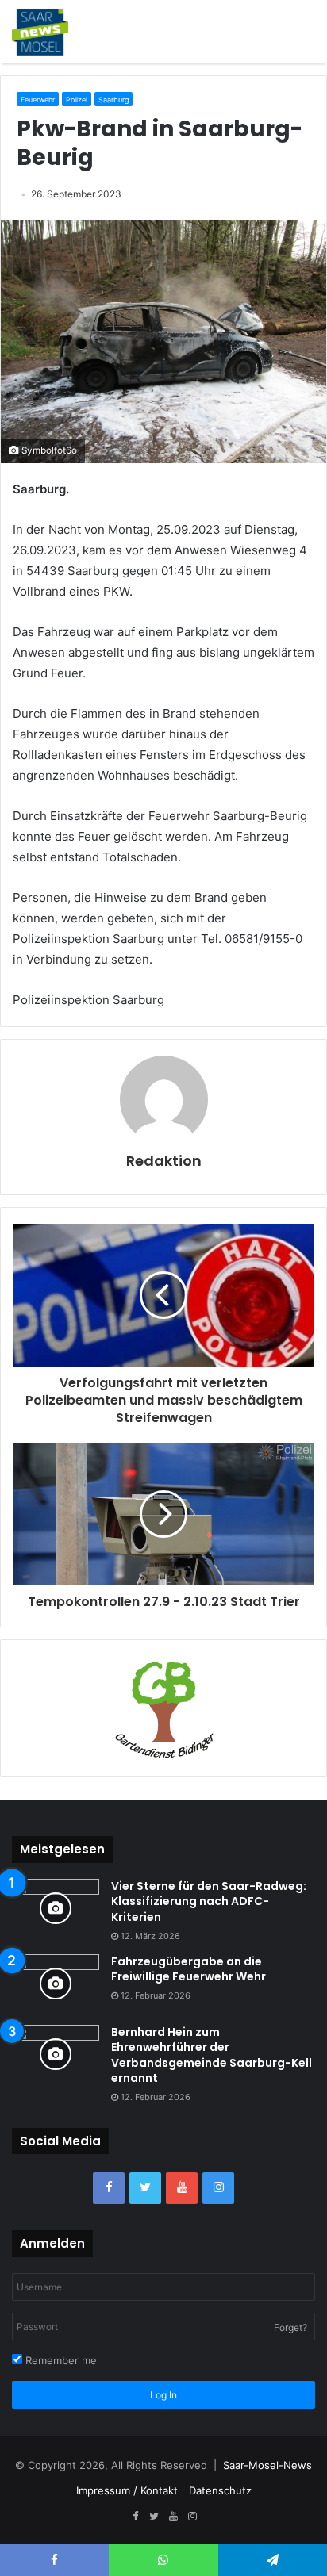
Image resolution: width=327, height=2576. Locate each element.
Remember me (60, 2360)
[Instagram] (218, 2188)
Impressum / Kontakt (127, 2490)
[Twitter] (145, 2188)
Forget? (290, 2327)
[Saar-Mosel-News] (40, 32)
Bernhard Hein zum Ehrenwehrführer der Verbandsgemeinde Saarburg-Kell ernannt (212, 2055)
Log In (163, 2395)
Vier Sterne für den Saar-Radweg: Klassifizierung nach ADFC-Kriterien (209, 1901)
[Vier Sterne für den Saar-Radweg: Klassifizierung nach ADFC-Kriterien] (56, 1909)
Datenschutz (220, 2490)
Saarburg (113, 100)
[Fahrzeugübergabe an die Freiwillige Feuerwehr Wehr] (56, 1984)
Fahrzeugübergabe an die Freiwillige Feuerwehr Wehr (189, 1969)
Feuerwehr (38, 100)
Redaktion (164, 1161)
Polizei (77, 100)
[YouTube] (182, 2188)
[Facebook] (109, 2188)
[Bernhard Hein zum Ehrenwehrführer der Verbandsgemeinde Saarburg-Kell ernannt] (56, 2055)
